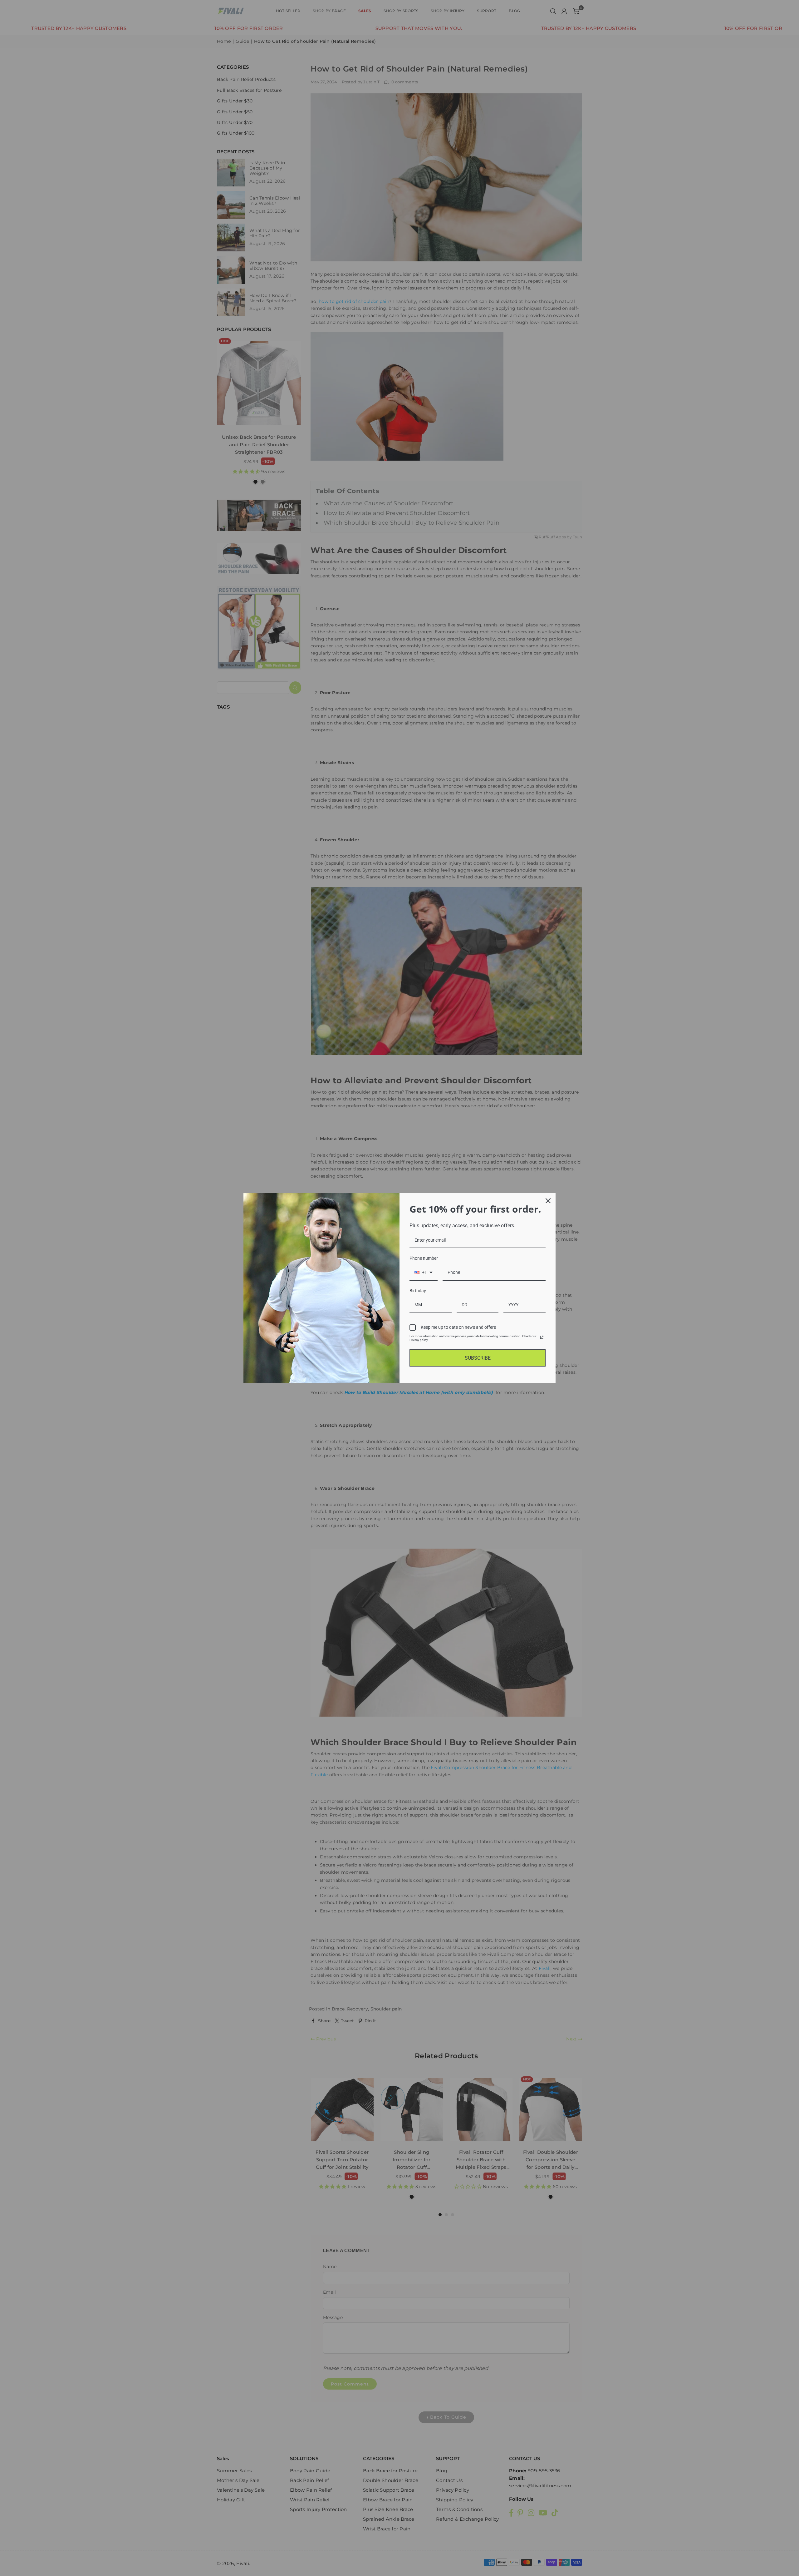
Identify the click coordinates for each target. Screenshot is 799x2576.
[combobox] (424, 1273)
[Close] (548, 1201)
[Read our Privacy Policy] (542, 1337)
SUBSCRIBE (478, 1358)
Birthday (418, 1291)
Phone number (424, 1258)
